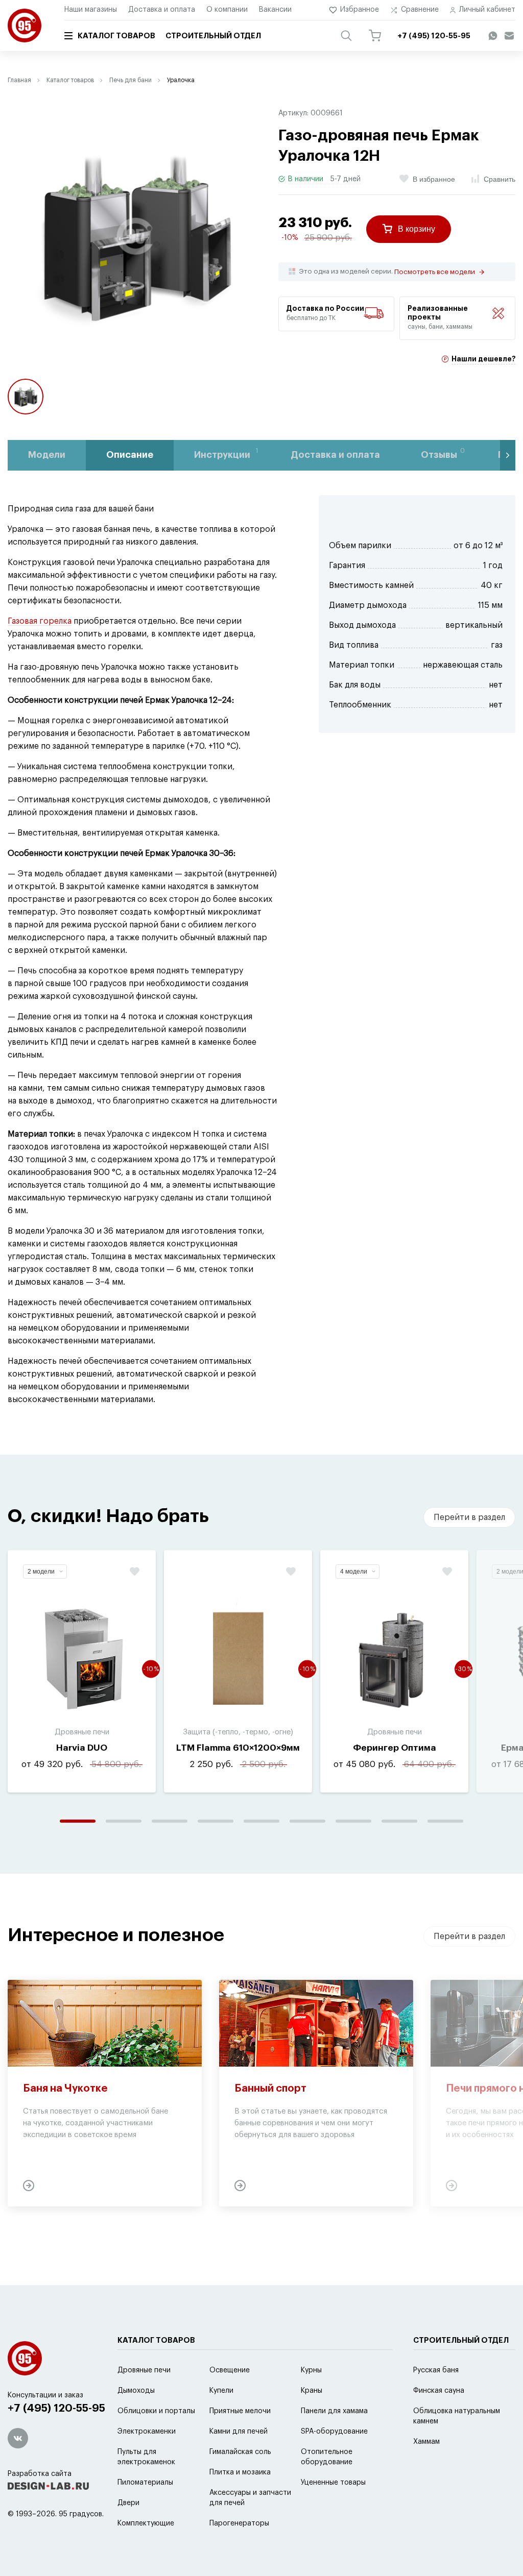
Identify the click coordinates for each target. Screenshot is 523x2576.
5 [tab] (261, 1821)
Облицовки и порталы (156, 2411)
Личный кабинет (487, 10)
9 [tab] (445, 1821)
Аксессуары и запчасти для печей (250, 2498)
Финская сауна (439, 2391)
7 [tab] (353, 1821)
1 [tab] (78, 1821)
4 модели (354, 1572)
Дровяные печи (144, 2370)
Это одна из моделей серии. (387, 272)
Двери (128, 2503)
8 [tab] (399, 1821)
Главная (19, 80)
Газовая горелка (40, 621)
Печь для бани (130, 80)
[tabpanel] (82, 1671)
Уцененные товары (333, 2483)
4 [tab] (216, 1821)
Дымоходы (136, 2391)
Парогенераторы (239, 2523)
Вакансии (275, 10)
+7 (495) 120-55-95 (56, 2408)
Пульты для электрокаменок (146, 2457)
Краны (312, 2391)
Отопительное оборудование (327, 2457)
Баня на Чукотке (65, 2089)
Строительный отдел (213, 36)
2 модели (41, 1572)
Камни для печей (239, 2432)
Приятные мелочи (240, 2411)
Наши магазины (91, 10)
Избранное (360, 10)
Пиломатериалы (145, 2483)
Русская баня (436, 2370)
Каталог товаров (116, 36)
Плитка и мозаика (240, 2472)
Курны (311, 2370)
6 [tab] (307, 1821)
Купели (221, 2391)
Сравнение (420, 10)
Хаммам (426, 2442)
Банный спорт (270, 2089)
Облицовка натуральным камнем (457, 2416)
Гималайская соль (240, 2452)
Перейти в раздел (469, 1517)
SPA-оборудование (334, 2432)
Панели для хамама (334, 2411)
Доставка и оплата (162, 10)
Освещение (230, 2370)
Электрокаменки (147, 2432)
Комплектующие (146, 2523)
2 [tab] (124, 1821)
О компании (227, 10)
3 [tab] (170, 1821)
